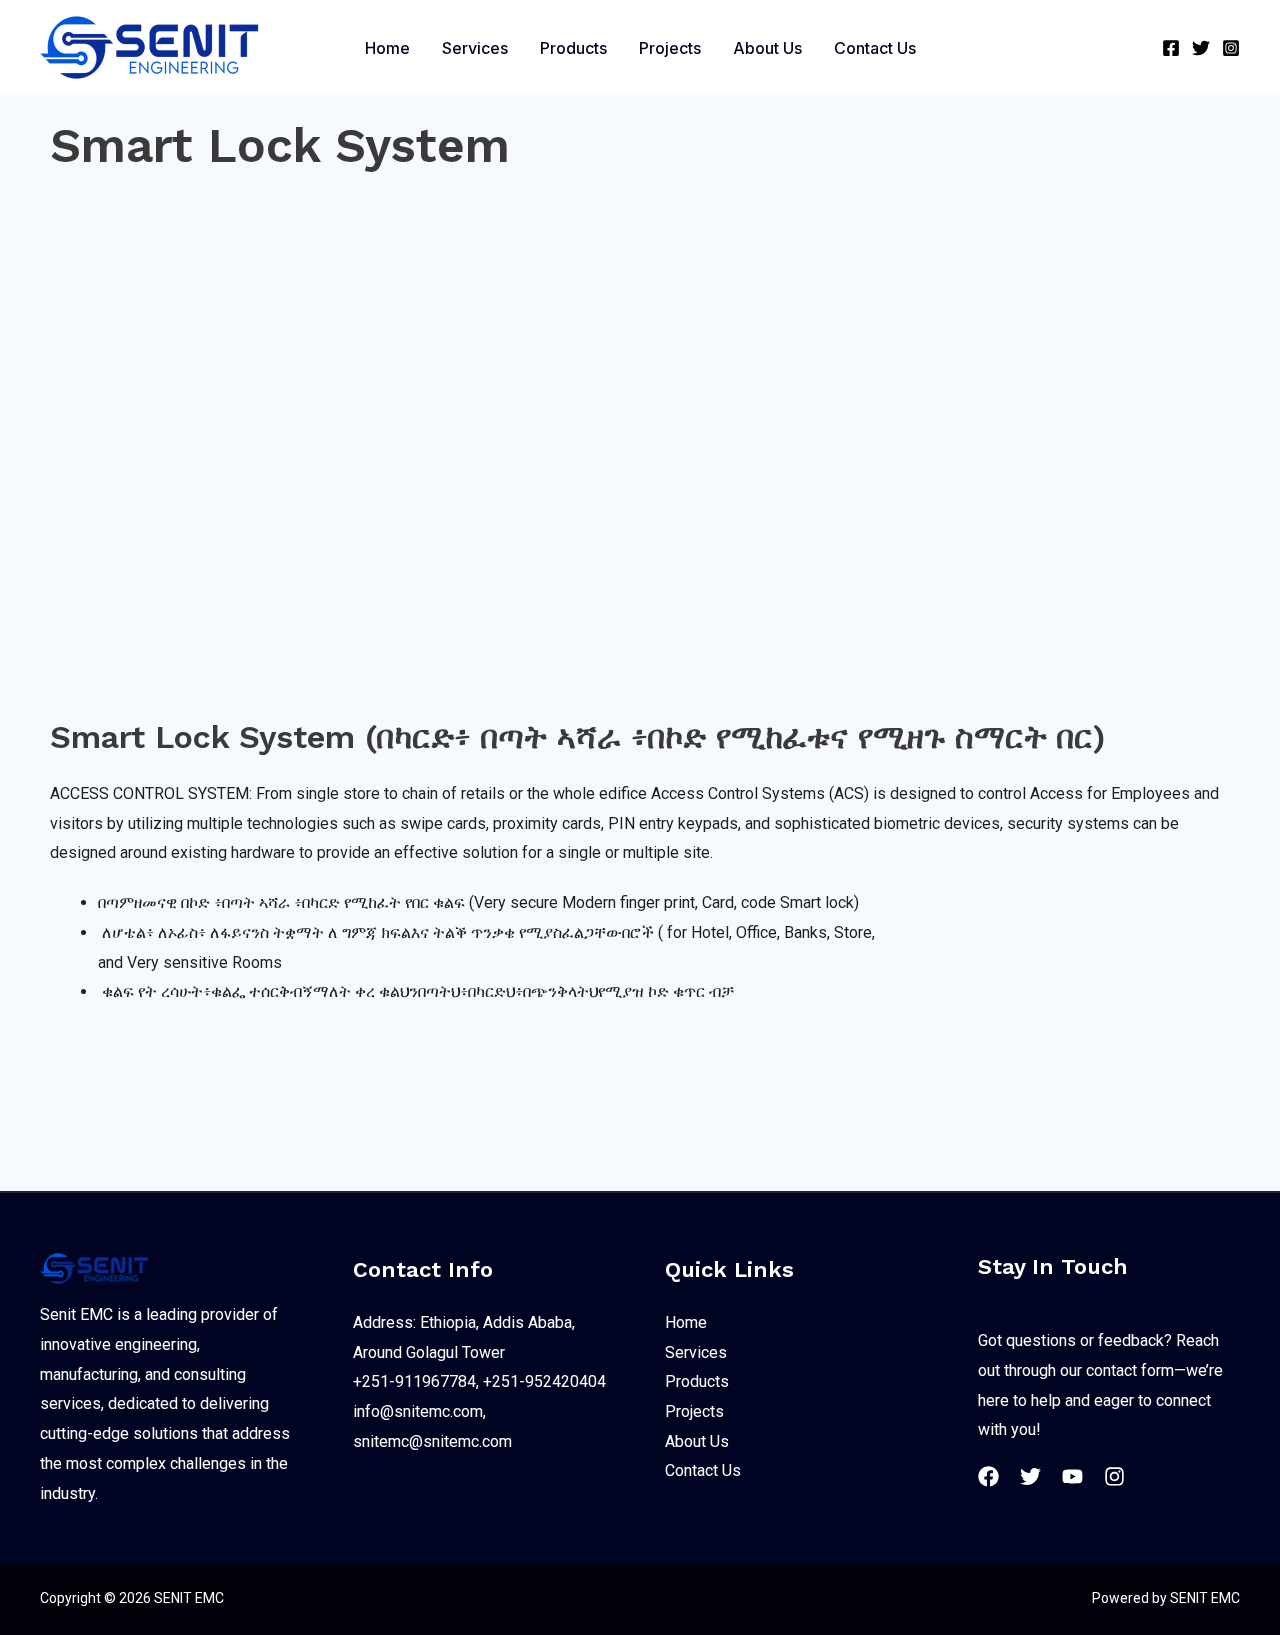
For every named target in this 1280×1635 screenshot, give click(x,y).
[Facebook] (1171, 48)
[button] (1134, 47)
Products (697, 1381)
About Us (697, 1441)
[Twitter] (1201, 48)
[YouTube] (1072, 1476)
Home (686, 1322)
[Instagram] (1231, 48)
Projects (694, 1411)
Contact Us (703, 1470)
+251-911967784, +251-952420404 (479, 1381)
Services (696, 1352)
